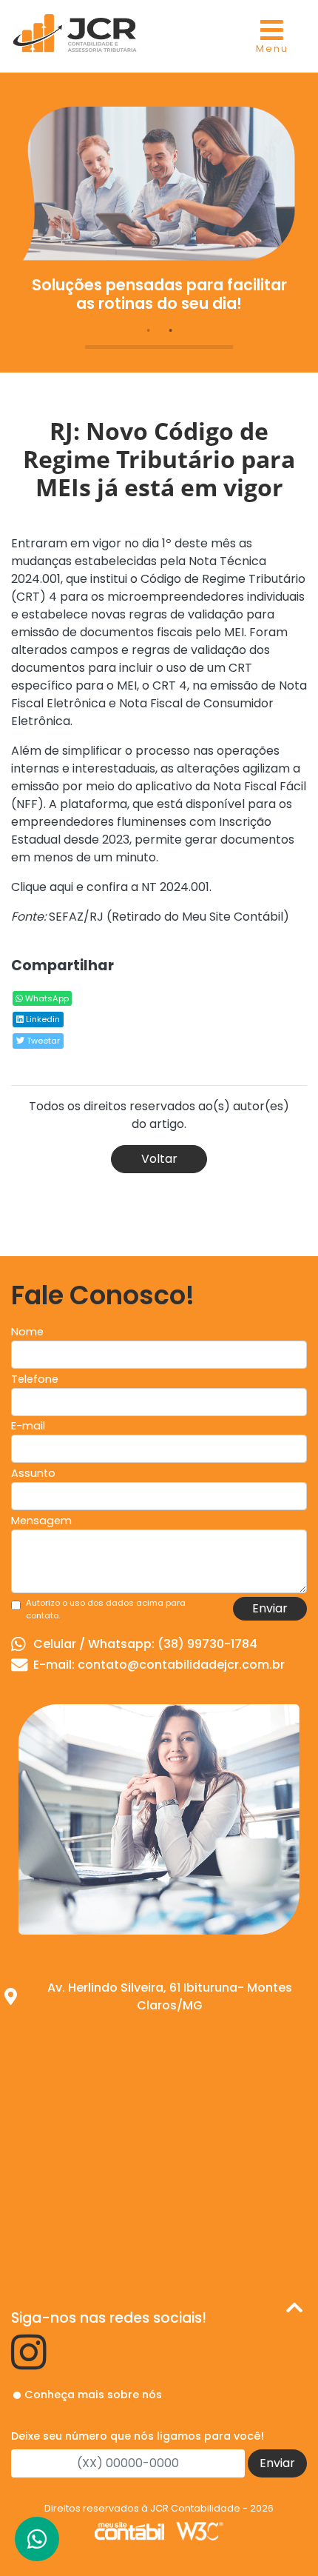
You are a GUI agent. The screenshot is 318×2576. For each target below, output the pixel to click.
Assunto (33, 1473)
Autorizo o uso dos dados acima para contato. (106, 1609)
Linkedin (42, 1019)
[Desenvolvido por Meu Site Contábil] (129, 2530)
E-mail (28, 1426)
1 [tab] (148, 330)
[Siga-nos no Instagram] (29, 2363)
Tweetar (42, 1041)
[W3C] (200, 2530)
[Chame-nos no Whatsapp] (37, 2539)
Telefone (35, 1379)
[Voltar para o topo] (294, 2310)
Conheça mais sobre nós (93, 2395)
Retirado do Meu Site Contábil (197, 917)
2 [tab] (170, 330)
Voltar (159, 1159)
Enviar (270, 1608)
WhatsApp (46, 998)
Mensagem (41, 1521)
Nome (27, 1332)
